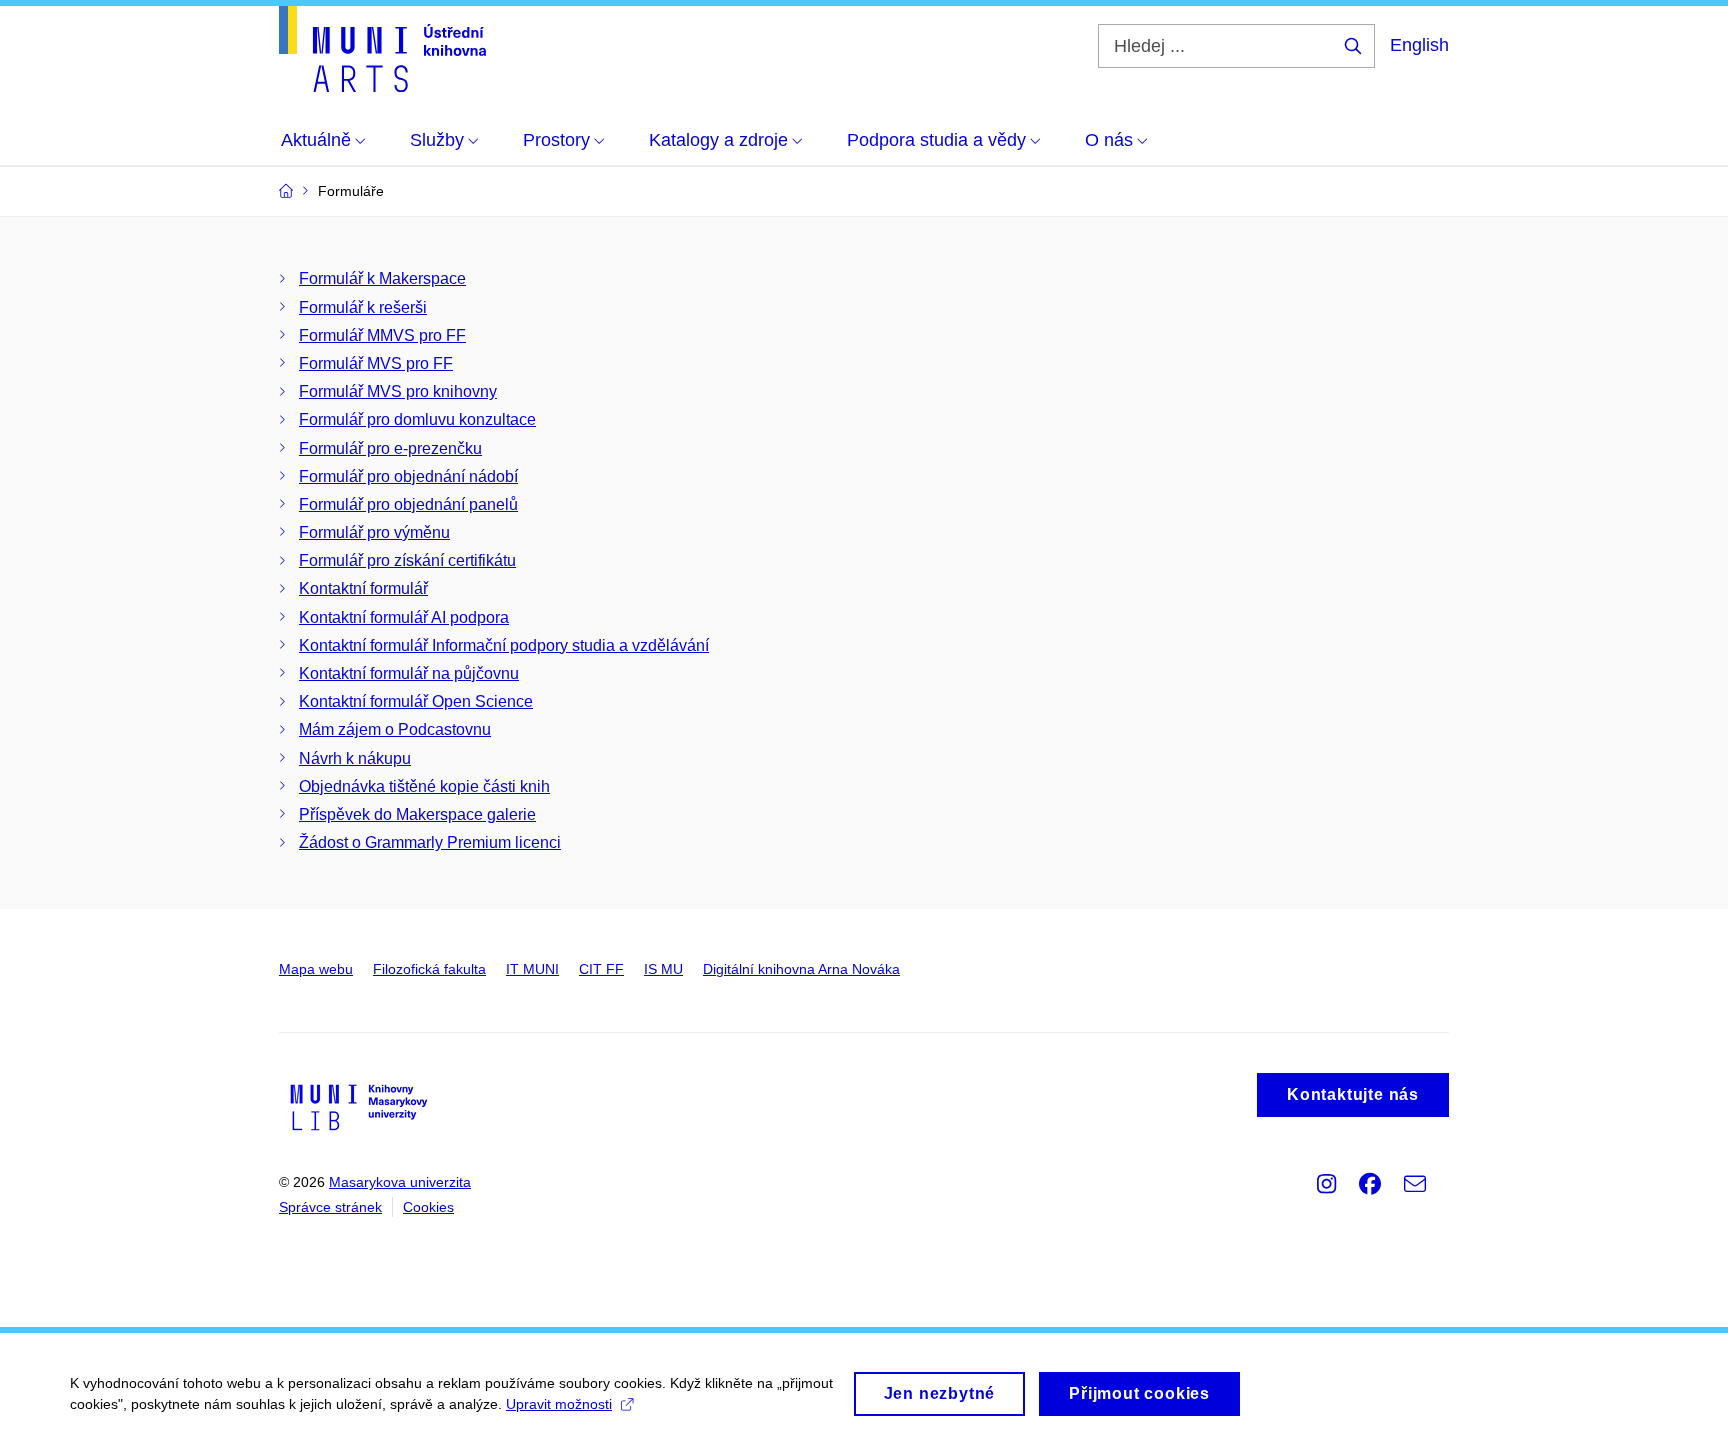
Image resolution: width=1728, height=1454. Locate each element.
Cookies (428, 1207)
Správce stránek (330, 1207)
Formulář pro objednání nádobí (408, 476)
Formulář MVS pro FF (376, 363)
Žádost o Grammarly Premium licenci (430, 842)
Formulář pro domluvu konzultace (417, 419)
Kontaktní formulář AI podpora (404, 617)
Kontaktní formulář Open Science (416, 701)
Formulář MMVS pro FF (382, 335)
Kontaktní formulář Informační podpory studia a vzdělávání (504, 645)
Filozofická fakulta (429, 969)
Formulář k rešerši (363, 307)
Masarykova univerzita (400, 1182)
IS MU (663, 969)
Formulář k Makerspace (382, 278)
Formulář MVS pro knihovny (398, 391)
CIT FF (601, 969)
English (1419, 45)
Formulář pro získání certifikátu (407, 560)
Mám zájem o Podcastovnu (395, 729)
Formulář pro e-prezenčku (390, 448)
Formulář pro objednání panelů (408, 504)
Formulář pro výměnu (374, 532)
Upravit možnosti (559, 1404)
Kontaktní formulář (363, 588)
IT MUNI (532, 969)
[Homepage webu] (382, 49)
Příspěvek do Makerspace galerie (417, 814)
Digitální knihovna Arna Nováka (801, 969)
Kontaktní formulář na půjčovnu (409, 673)
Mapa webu (316, 969)
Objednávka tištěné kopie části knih (424, 786)
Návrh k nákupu (355, 758)
